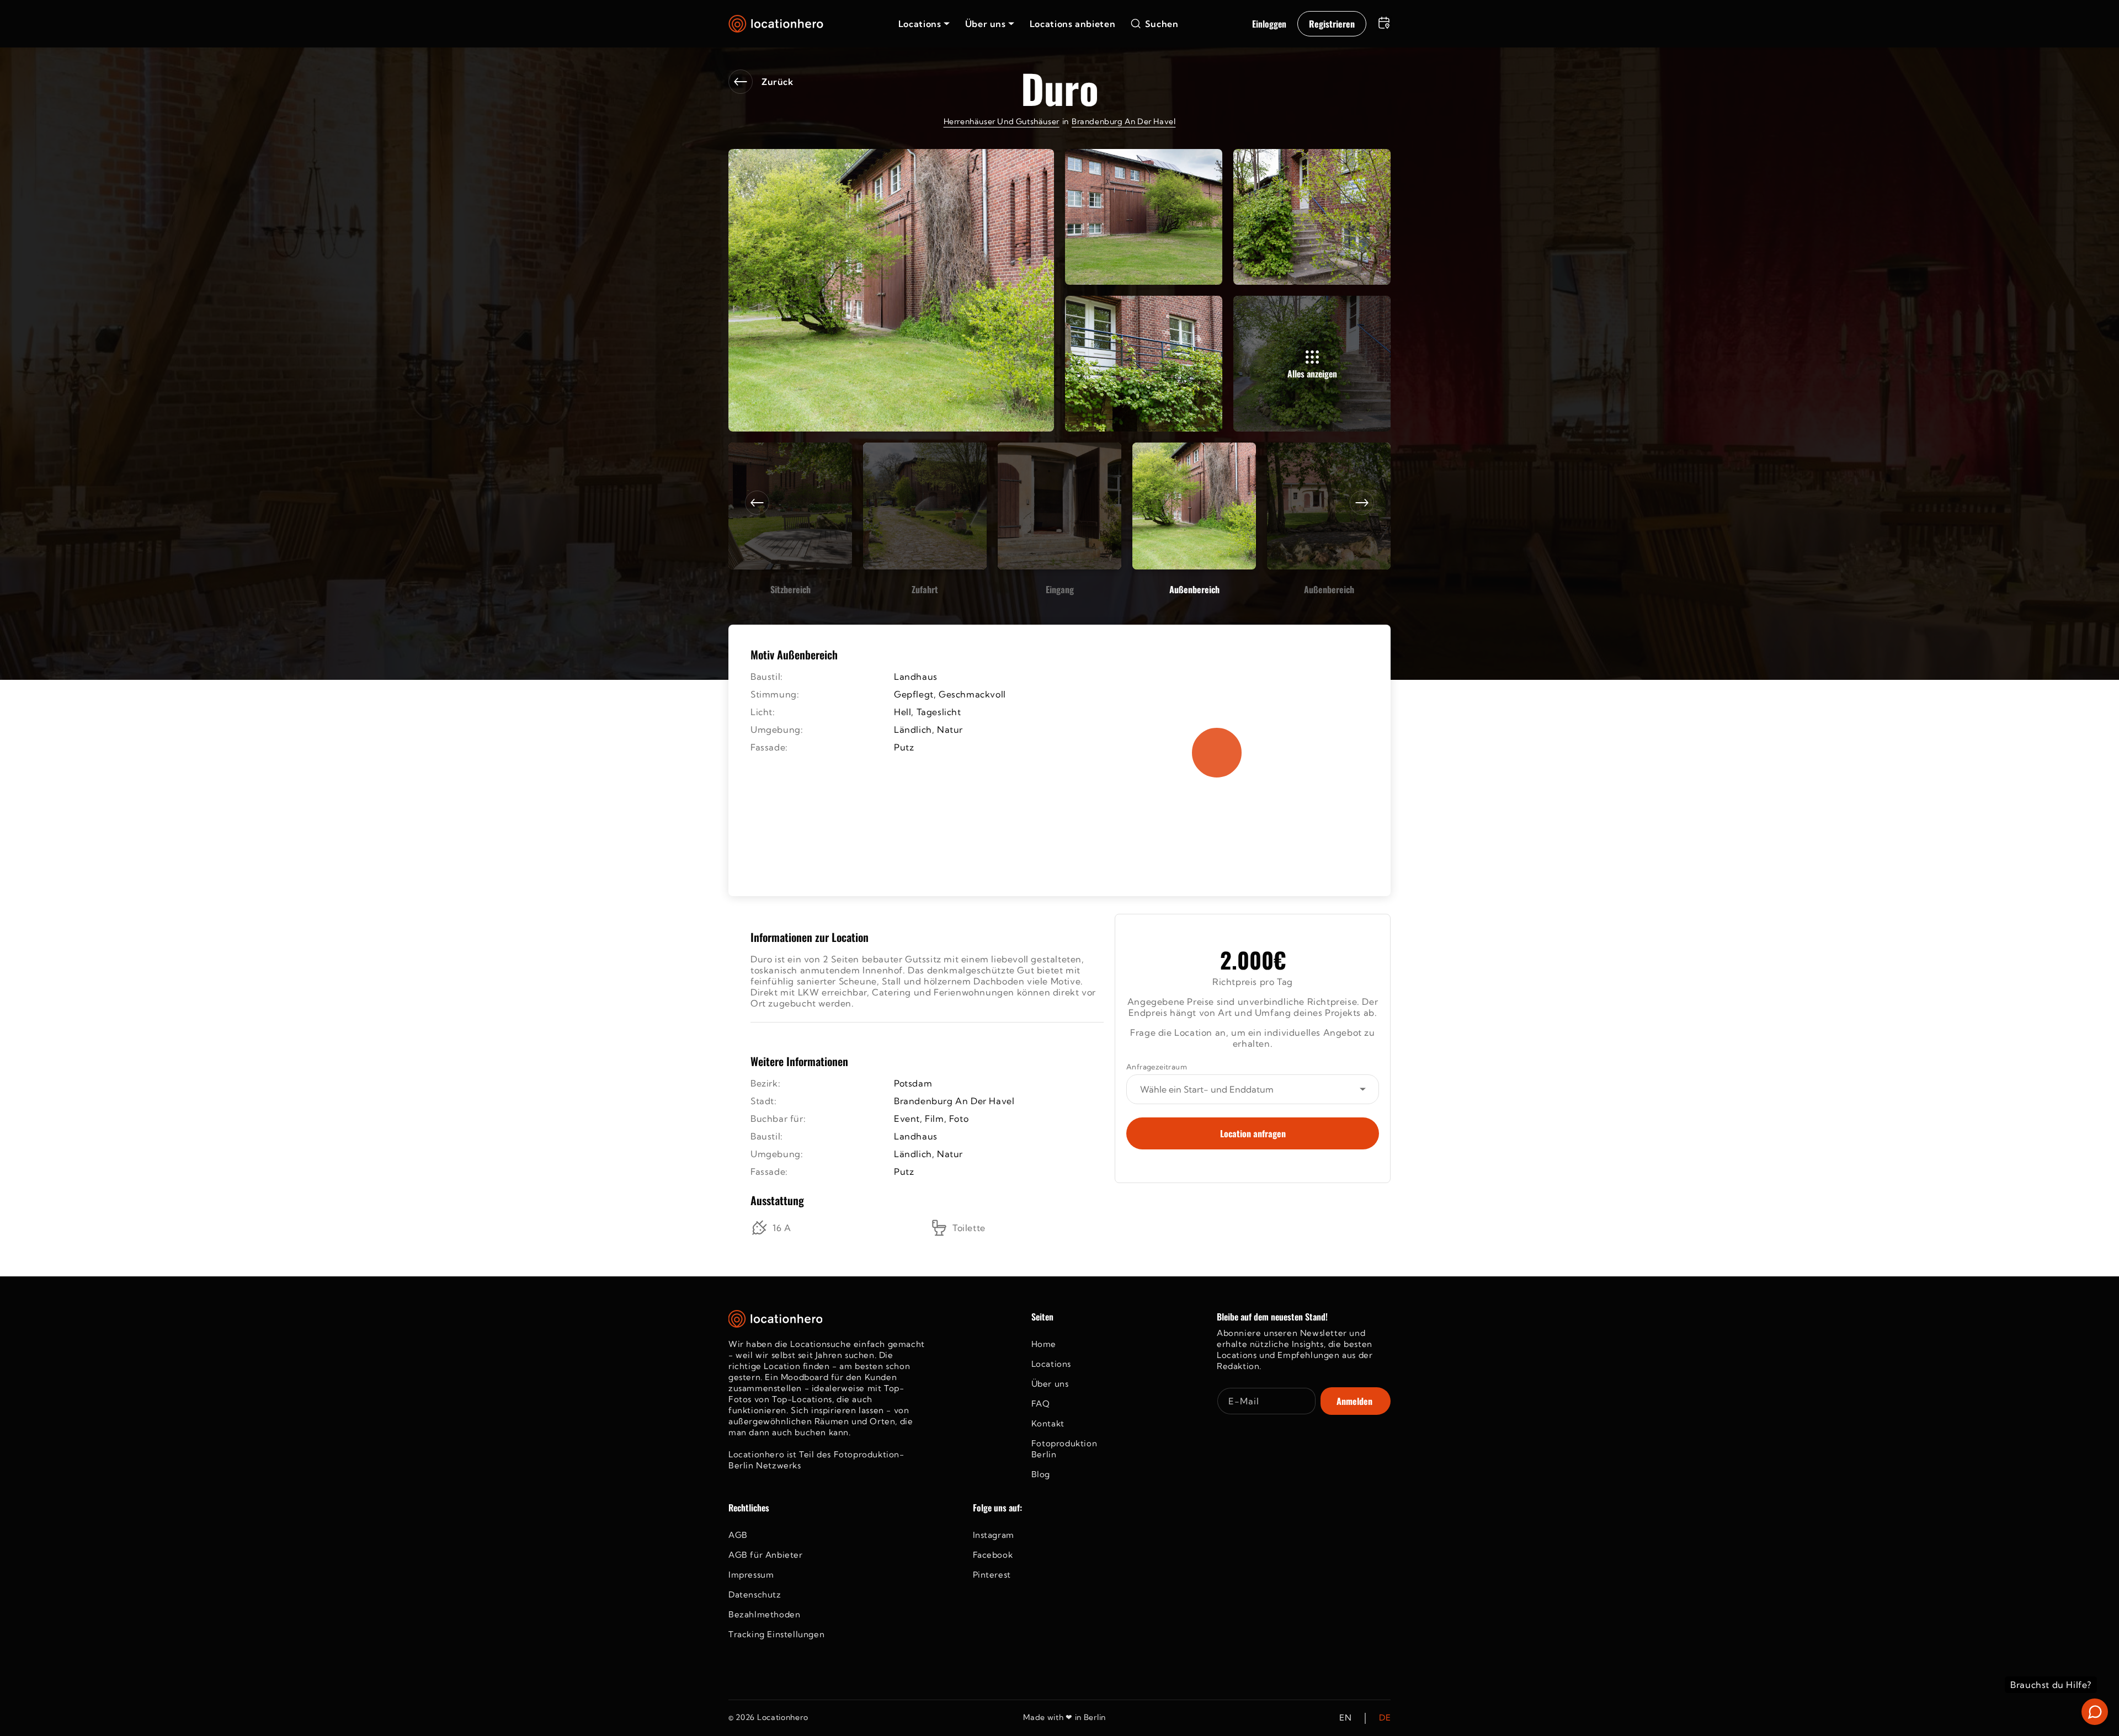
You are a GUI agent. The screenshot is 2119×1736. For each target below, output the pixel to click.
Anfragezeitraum (1157, 1067)
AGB (738, 1535)
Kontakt (1048, 1423)
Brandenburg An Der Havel (1124, 121)
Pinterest (992, 1575)
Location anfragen (1253, 1133)
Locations (1051, 1364)
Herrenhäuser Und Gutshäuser (1002, 121)
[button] (924, 24)
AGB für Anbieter (766, 1555)
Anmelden (1354, 1401)
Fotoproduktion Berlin (1064, 1449)
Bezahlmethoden (764, 1614)
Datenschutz (755, 1594)
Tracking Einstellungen (776, 1634)
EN (1345, 1718)
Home (1044, 1344)
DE (1385, 1718)
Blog (1041, 1474)
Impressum (751, 1575)
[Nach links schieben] (757, 503)
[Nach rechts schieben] (1362, 503)
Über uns (1050, 1384)
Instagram (994, 1535)
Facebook (993, 1555)
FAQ (1041, 1404)
